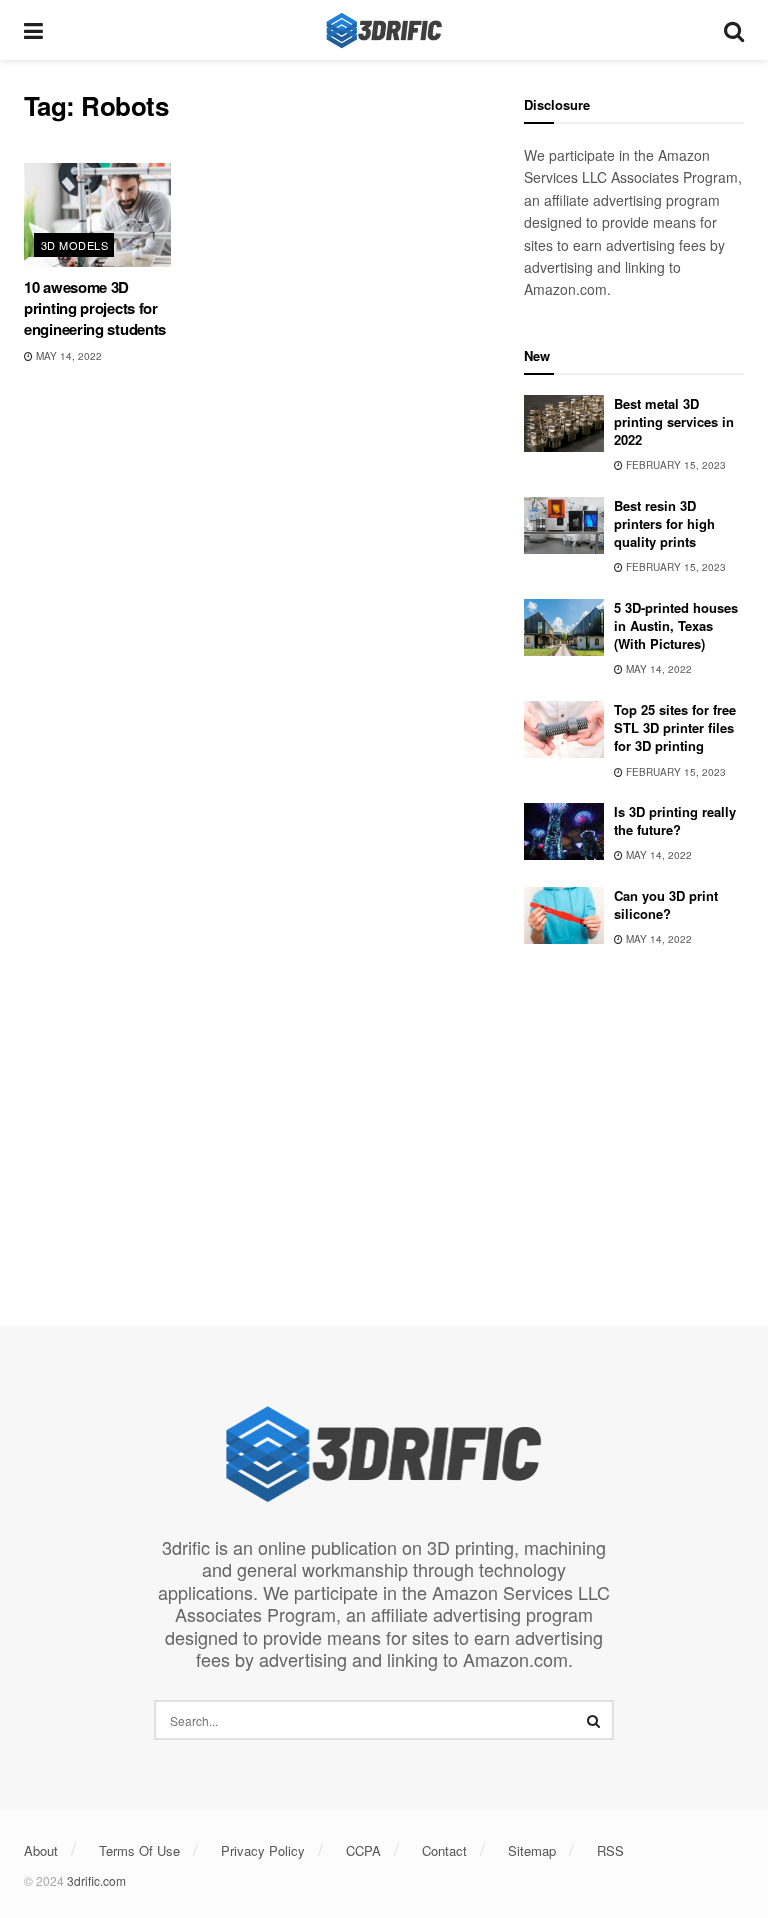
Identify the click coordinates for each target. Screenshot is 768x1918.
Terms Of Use (139, 1850)
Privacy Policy (263, 1850)
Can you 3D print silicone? (666, 904)
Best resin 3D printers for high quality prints (664, 523)
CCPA (363, 1850)
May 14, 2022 (67, 356)
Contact (444, 1850)
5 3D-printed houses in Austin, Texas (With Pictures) (676, 625)
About (41, 1850)
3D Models (74, 245)
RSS (610, 1850)
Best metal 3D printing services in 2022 (674, 421)
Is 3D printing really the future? (675, 820)
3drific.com (96, 1880)
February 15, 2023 (674, 465)
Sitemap (532, 1850)
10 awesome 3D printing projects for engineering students (95, 308)
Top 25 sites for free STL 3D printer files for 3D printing (675, 727)
